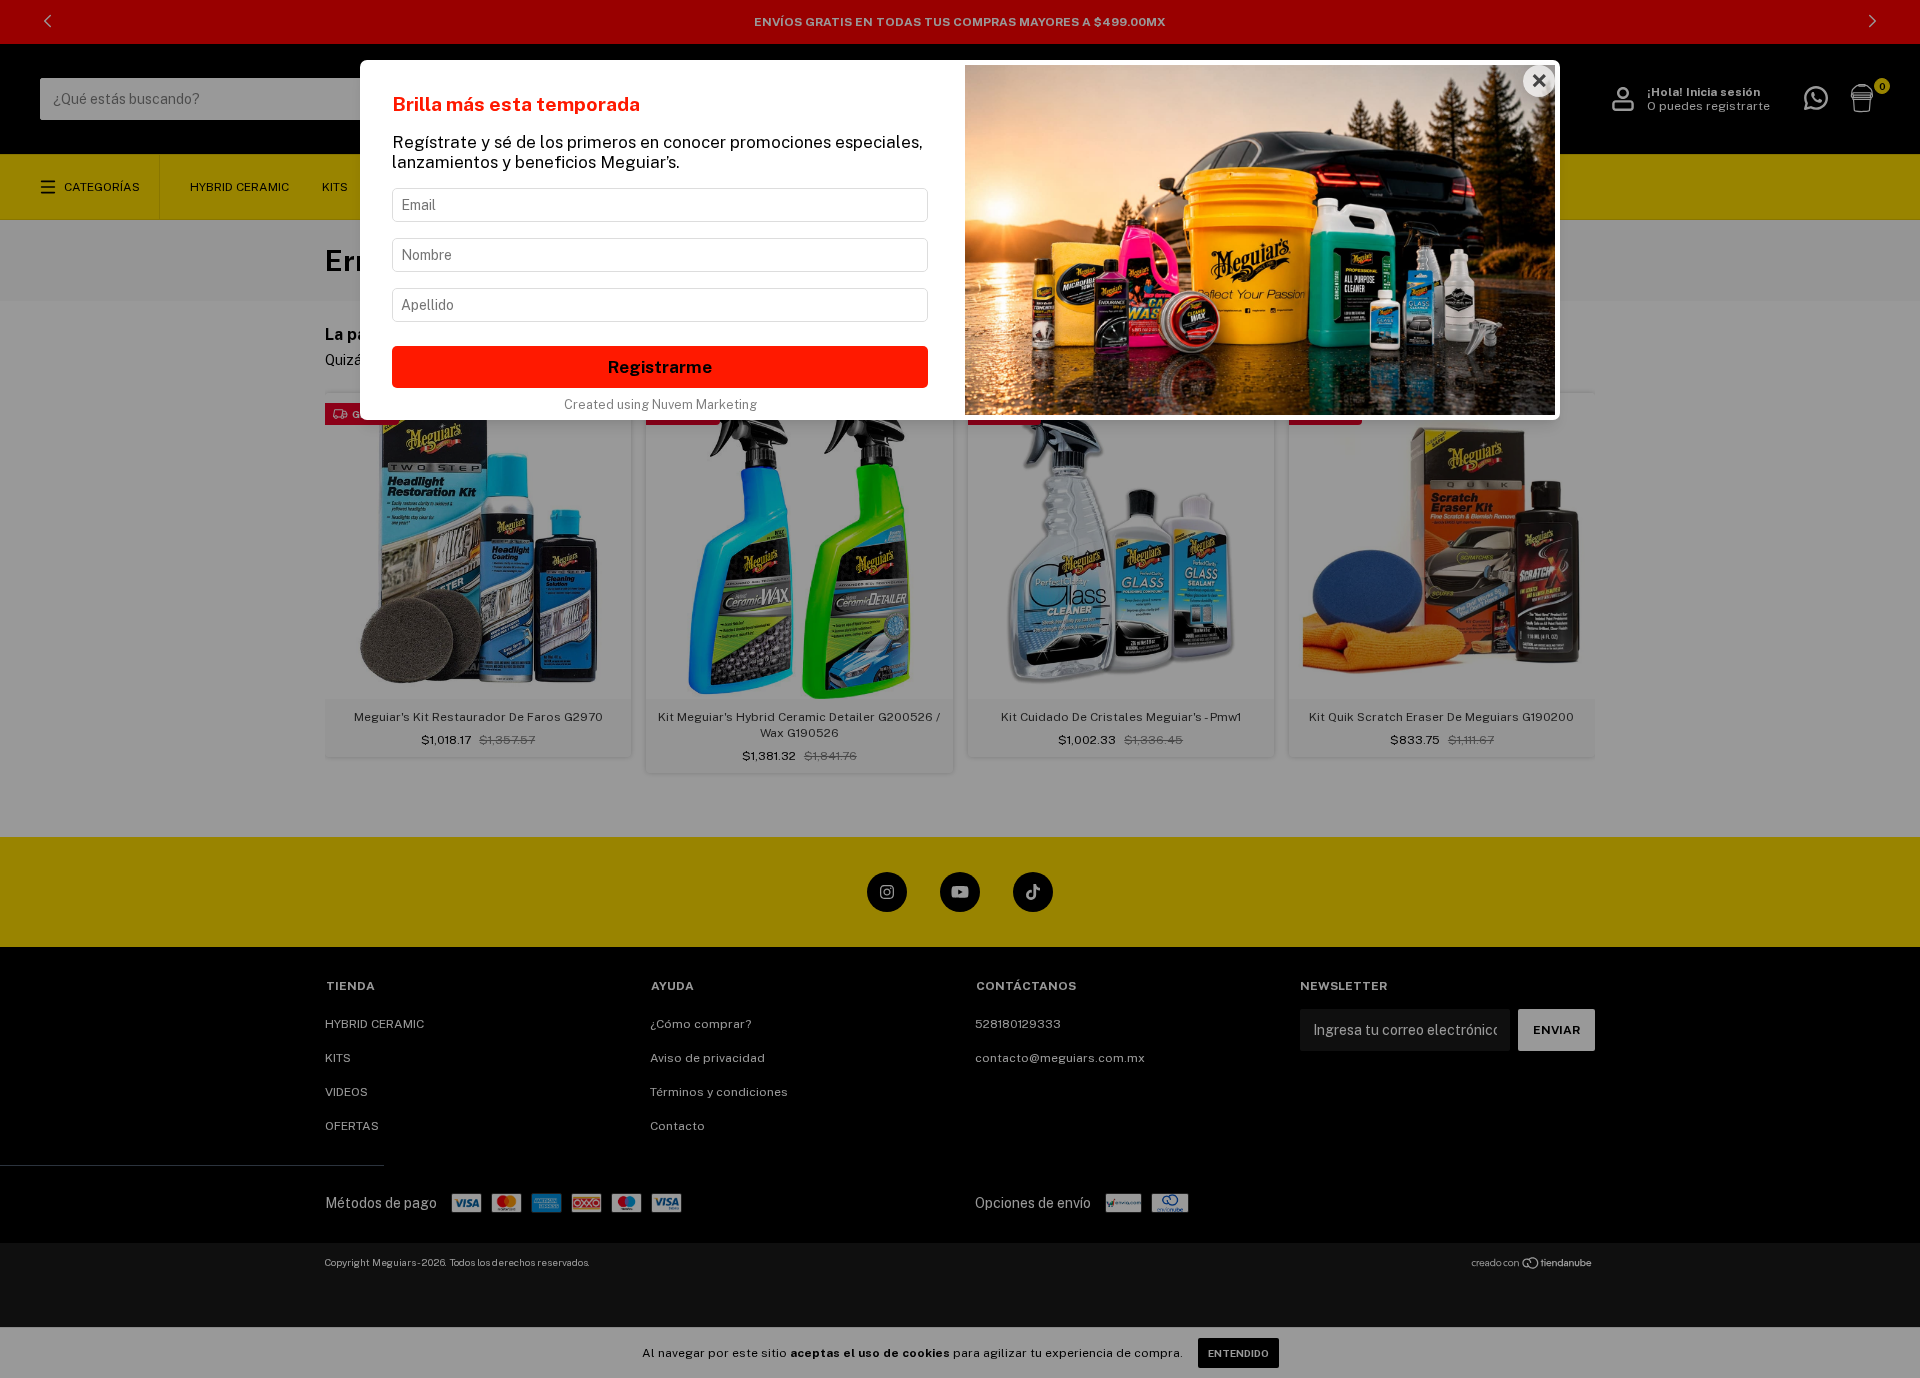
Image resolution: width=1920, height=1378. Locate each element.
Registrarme (660, 367)
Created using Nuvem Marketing (660, 404)
